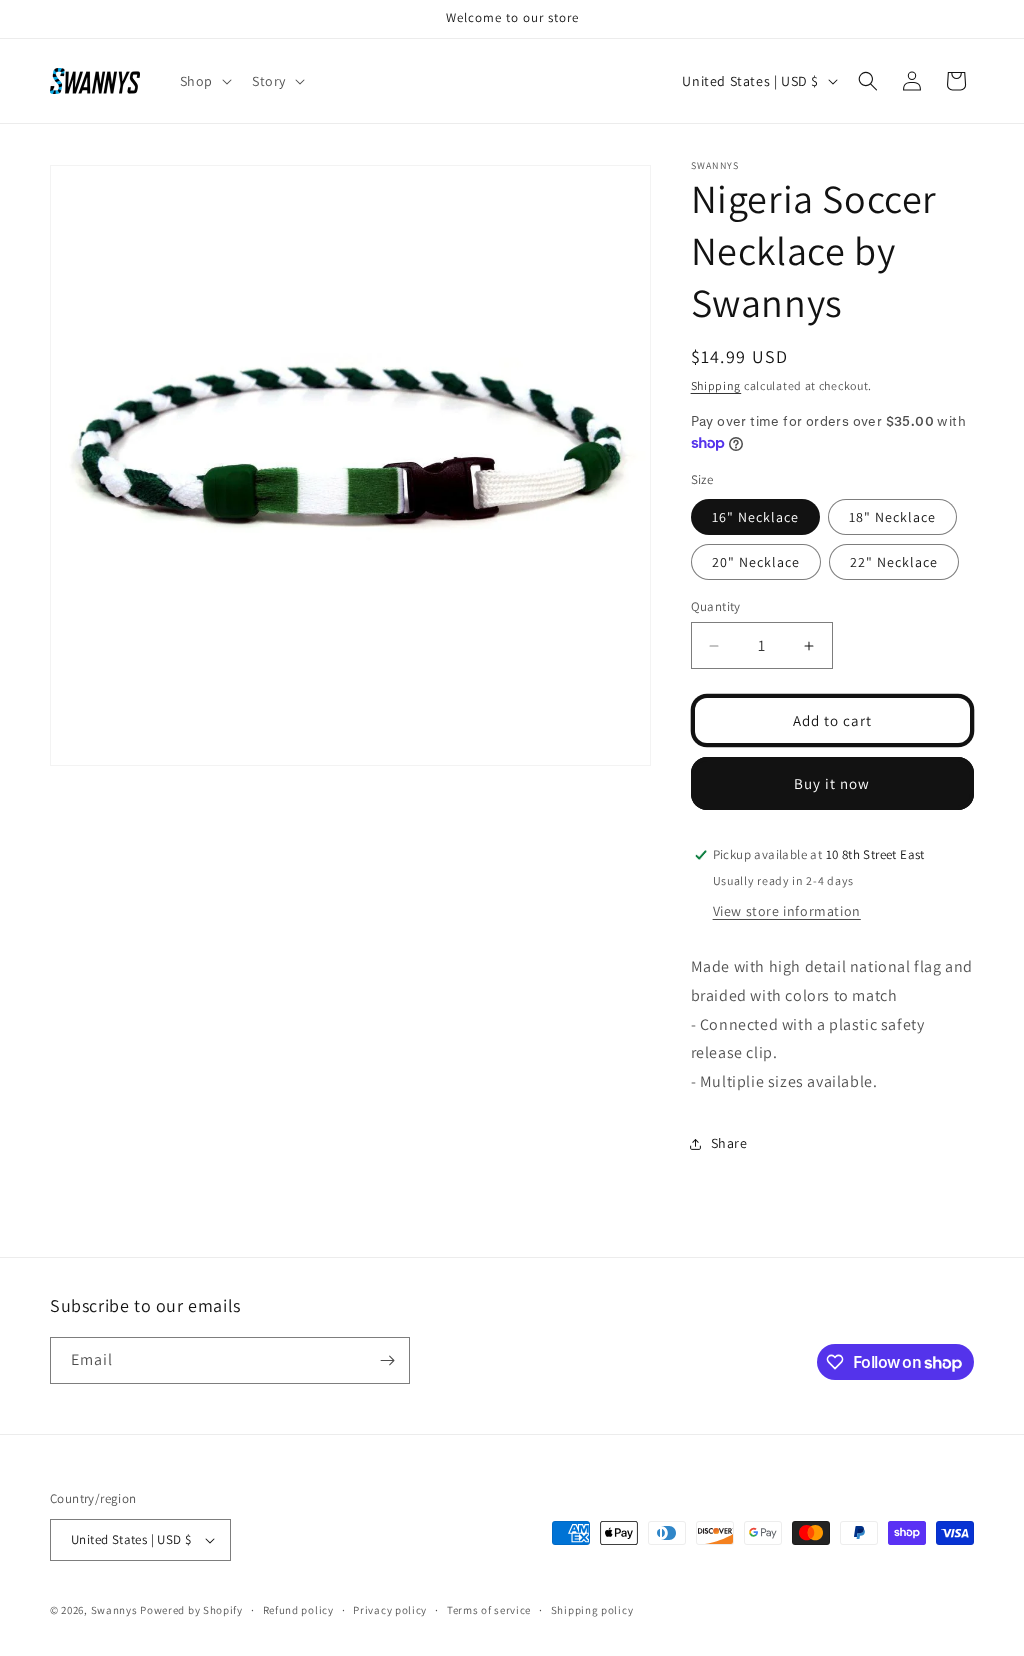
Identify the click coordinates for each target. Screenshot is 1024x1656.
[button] (204, 81)
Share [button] (729, 1143)
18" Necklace (892, 517)
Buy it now (832, 783)
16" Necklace (755, 517)
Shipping (716, 385)
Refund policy (298, 1610)
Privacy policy (390, 1610)
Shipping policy (592, 1610)
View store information (787, 911)
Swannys (114, 1610)
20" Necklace (756, 562)
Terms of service (489, 1610)
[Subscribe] (387, 1360)
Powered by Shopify (191, 1610)
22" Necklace (894, 562)
